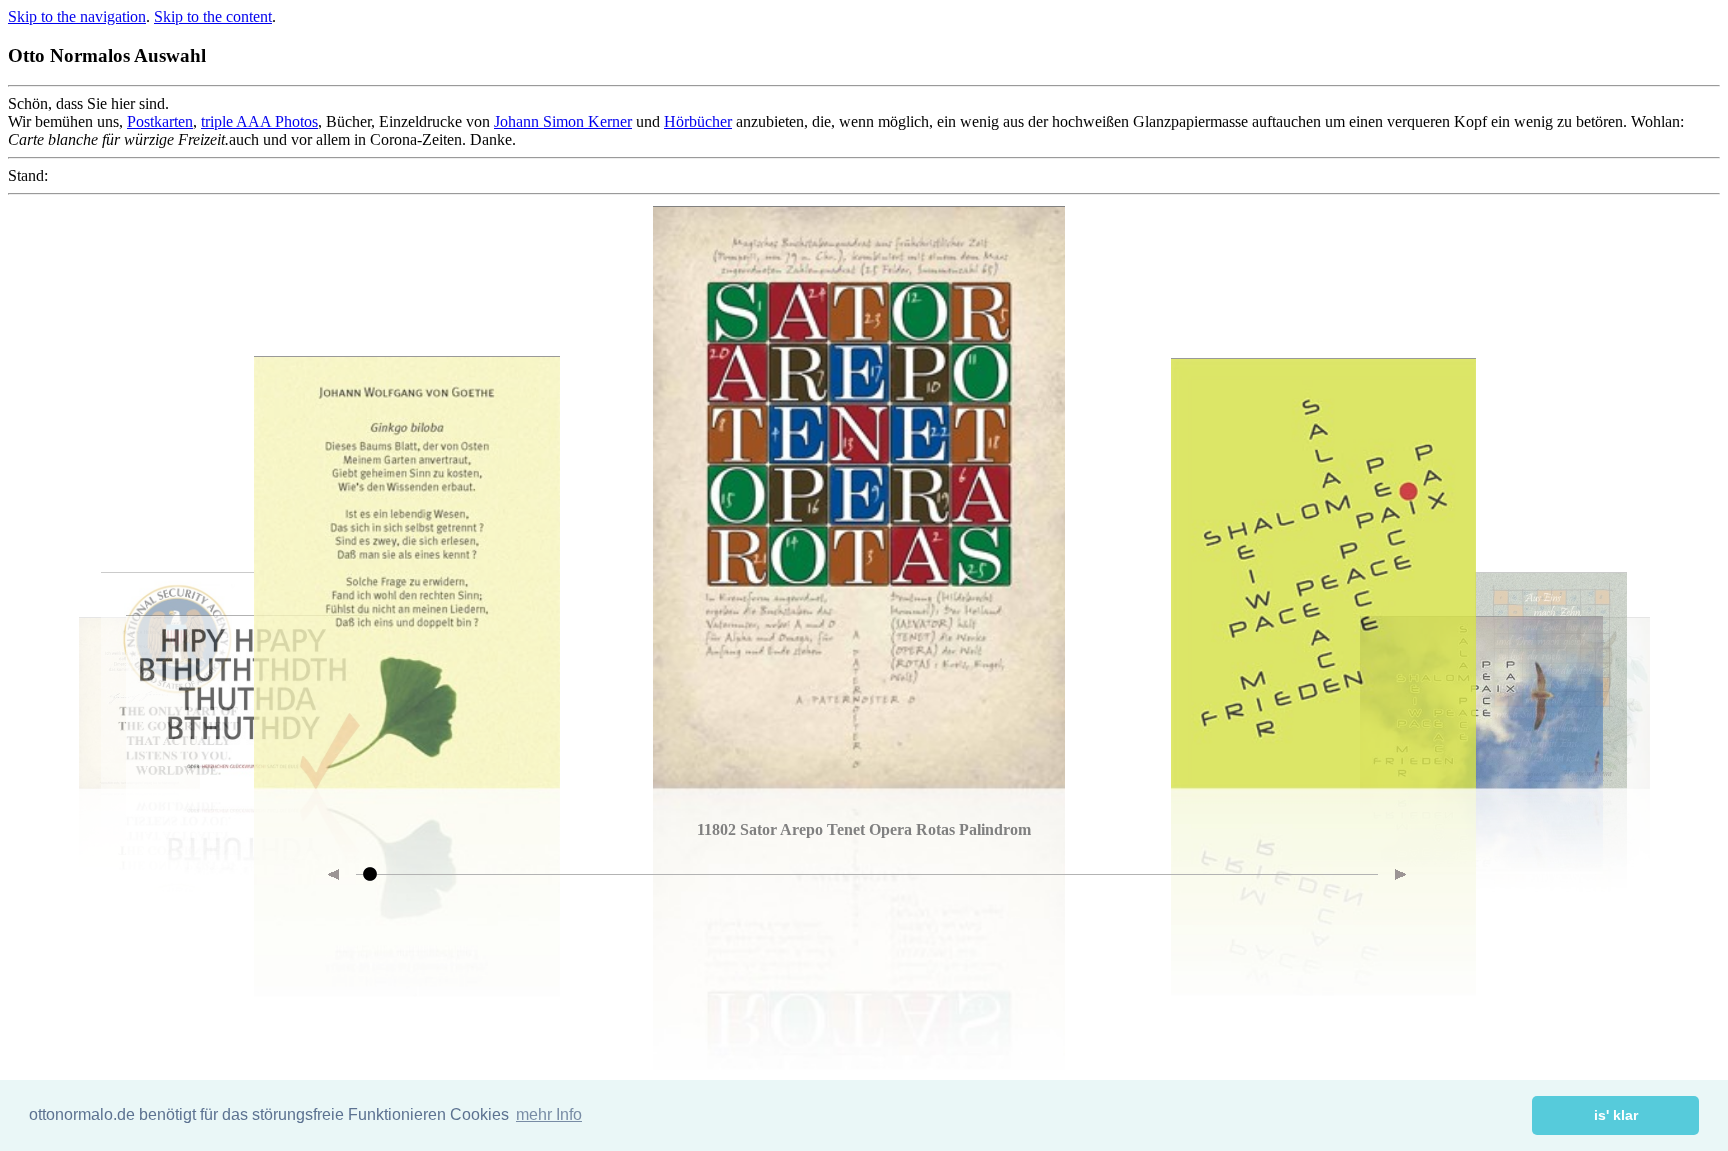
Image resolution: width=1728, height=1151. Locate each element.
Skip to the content (213, 16)
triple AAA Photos (259, 121)
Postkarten (160, 121)
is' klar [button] (1616, 1115)
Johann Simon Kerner (563, 121)
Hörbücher (698, 121)
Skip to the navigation (77, 16)
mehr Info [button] (549, 1114)
